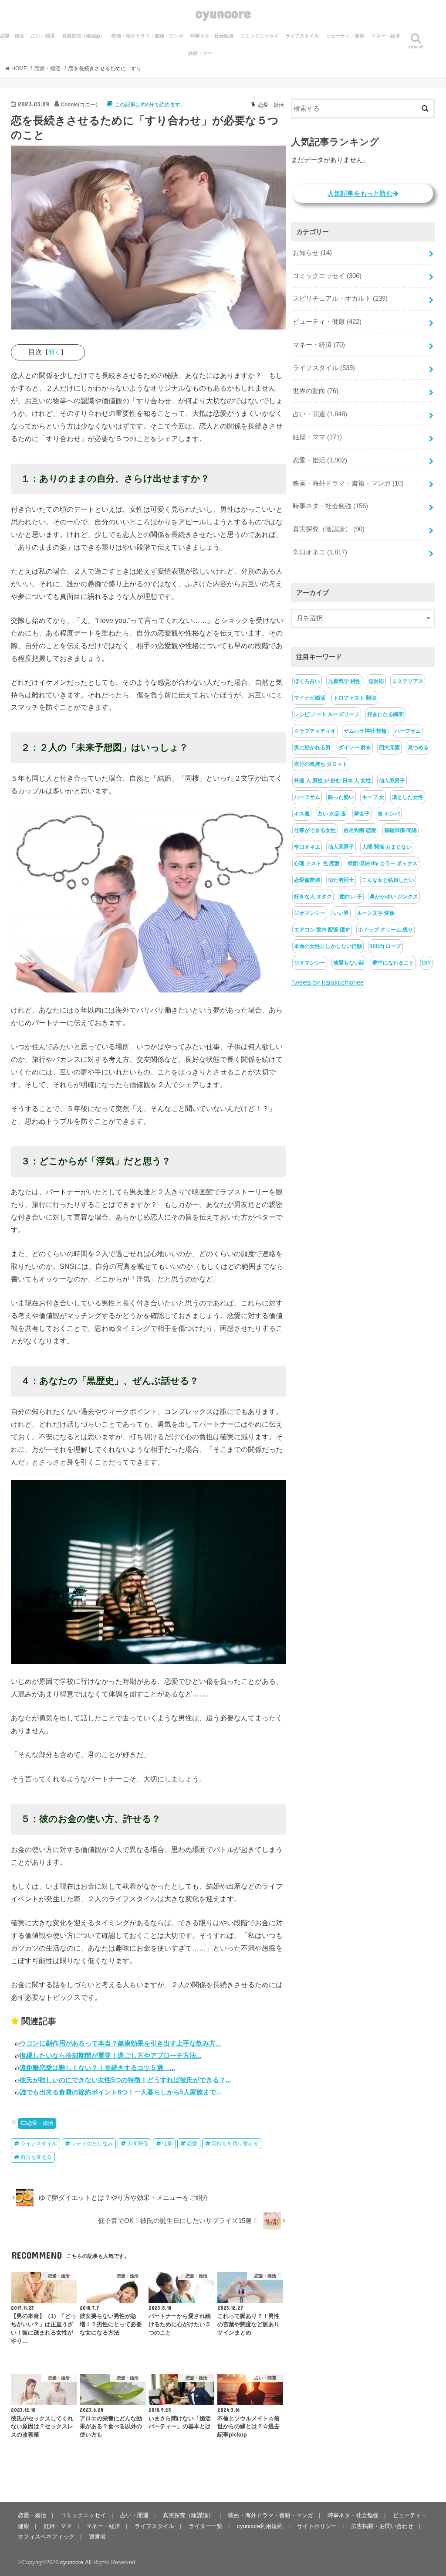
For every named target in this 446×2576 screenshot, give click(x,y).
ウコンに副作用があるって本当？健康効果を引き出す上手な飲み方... (120, 2043)
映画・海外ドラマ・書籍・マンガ (147, 36)
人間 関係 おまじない (387, 847)
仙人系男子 (392, 781)
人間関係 (138, 2144)
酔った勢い (341, 797)
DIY (426, 963)
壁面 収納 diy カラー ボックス (383, 863)
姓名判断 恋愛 (360, 830)
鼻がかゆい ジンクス (394, 897)
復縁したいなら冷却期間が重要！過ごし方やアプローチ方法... (110, 2055)
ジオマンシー (310, 913)
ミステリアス (408, 681)
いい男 (341, 913)
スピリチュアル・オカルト (340, 299)
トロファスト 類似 (355, 698)
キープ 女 (373, 797)
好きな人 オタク (313, 897)
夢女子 (362, 814)
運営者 (97, 2537)
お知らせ (312, 253)
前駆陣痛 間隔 (400, 830)
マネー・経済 (385, 36)
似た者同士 (341, 880)
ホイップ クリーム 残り (385, 930)
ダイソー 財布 (355, 748)
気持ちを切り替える (235, 2144)
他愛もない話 (349, 963)
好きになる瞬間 (385, 714)
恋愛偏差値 (307, 880)
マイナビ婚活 (310, 698)
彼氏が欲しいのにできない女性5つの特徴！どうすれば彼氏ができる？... (125, 2080)
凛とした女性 (408, 797)
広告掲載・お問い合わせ (382, 2526)
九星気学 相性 (344, 681)
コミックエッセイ (260, 36)
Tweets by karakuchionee (327, 982)
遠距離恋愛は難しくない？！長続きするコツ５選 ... (97, 2068)
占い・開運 (43, 36)
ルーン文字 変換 (376, 913)
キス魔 (302, 814)
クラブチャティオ (315, 731)
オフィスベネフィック (46, 2537)
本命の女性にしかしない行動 (328, 946)
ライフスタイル (302, 36)
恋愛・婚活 (40, 2123)
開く (54, 352)
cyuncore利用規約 (260, 2526)
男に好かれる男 (312, 748)
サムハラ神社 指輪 (365, 731)
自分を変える (36, 2157)
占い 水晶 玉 (332, 814)
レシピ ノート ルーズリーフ (327, 714)
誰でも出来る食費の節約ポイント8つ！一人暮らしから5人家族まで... (120, 2092)
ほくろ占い (307, 681)
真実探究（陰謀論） (83, 36)
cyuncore (223, 13)
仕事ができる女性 (315, 830)
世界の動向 (316, 391)
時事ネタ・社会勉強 (212, 36)
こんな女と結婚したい (388, 880)
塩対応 (376, 681)
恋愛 (192, 2144)
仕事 (167, 2144)
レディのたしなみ (92, 2144)
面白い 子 (351, 897)
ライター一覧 (206, 2526)
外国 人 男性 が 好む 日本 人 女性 (333, 781)
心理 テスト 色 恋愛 (317, 863)
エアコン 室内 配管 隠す (322, 930)
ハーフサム (408, 731)
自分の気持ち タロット (321, 764)
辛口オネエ (320, 552)
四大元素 (389, 748)
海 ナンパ (389, 814)
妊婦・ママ (200, 53)
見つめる (418, 748)
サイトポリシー (317, 2526)
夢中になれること (393, 963)
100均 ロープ (385, 946)
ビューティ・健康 (345, 36)
